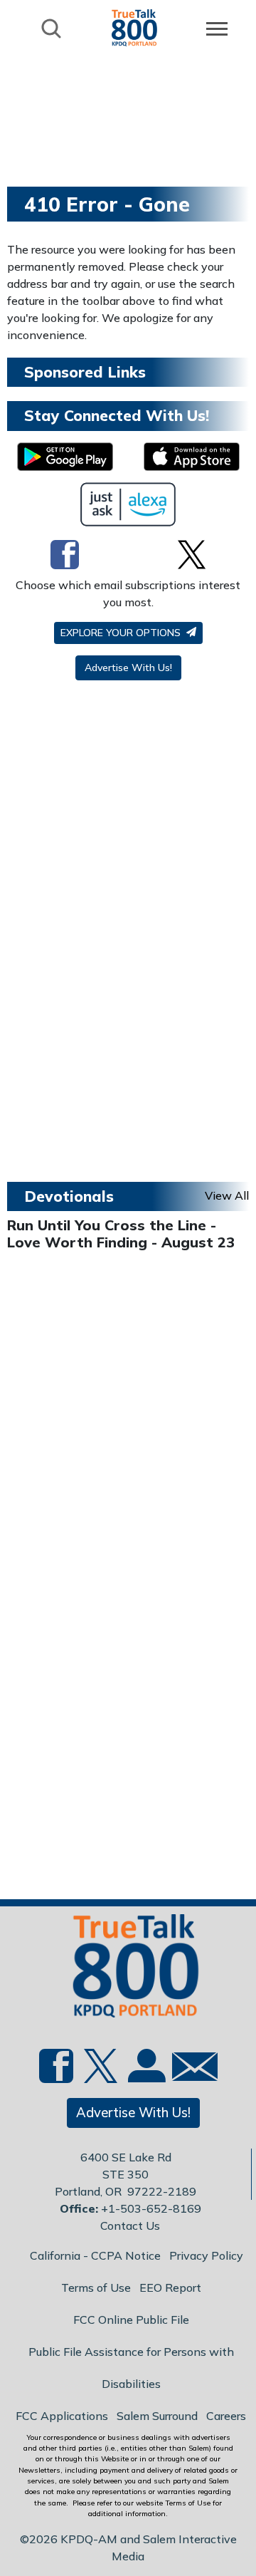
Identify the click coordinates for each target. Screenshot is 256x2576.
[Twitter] (192, 554)
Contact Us (130, 2226)
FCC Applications (62, 2416)
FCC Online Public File (131, 2320)
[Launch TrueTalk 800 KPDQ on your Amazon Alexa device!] (128, 504)
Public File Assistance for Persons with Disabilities (131, 2368)
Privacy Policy (206, 2255)
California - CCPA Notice (95, 2255)
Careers (226, 2416)
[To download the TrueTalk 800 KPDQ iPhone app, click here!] (192, 457)
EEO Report (170, 2287)
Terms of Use (96, 2287)
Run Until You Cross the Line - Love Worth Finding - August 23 (121, 1234)
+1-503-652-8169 (151, 2208)
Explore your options (122, 633)
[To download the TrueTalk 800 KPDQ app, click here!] (65, 457)
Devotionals (69, 1196)
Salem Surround (157, 2416)
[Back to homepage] (134, 27)
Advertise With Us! (128, 668)
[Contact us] (189, 2070)
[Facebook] (65, 554)
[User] (145, 2074)
